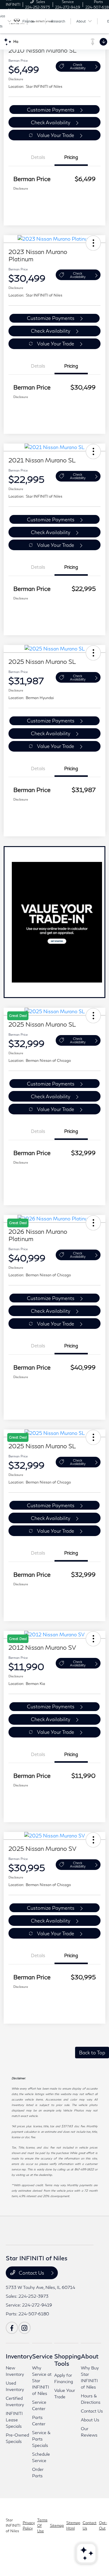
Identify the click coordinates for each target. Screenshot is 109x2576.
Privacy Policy (29, 2525)
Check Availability (78, 66)
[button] (93, 243)
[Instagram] (25, 2328)
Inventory (19, 2356)
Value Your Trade (56, 135)
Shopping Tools (68, 2360)
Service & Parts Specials (41, 2439)
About (90, 2356)
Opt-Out (103, 2525)
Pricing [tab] (71, 157)
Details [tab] (38, 157)
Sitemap (57, 2525)
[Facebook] (12, 2328)
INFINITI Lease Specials (14, 2420)
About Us (90, 2420)
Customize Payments (51, 110)
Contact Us (31, 2273)
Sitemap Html (73, 2525)
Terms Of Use (42, 2525)
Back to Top (92, 2052)
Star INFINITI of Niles (13, 2525)
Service (42, 2356)
